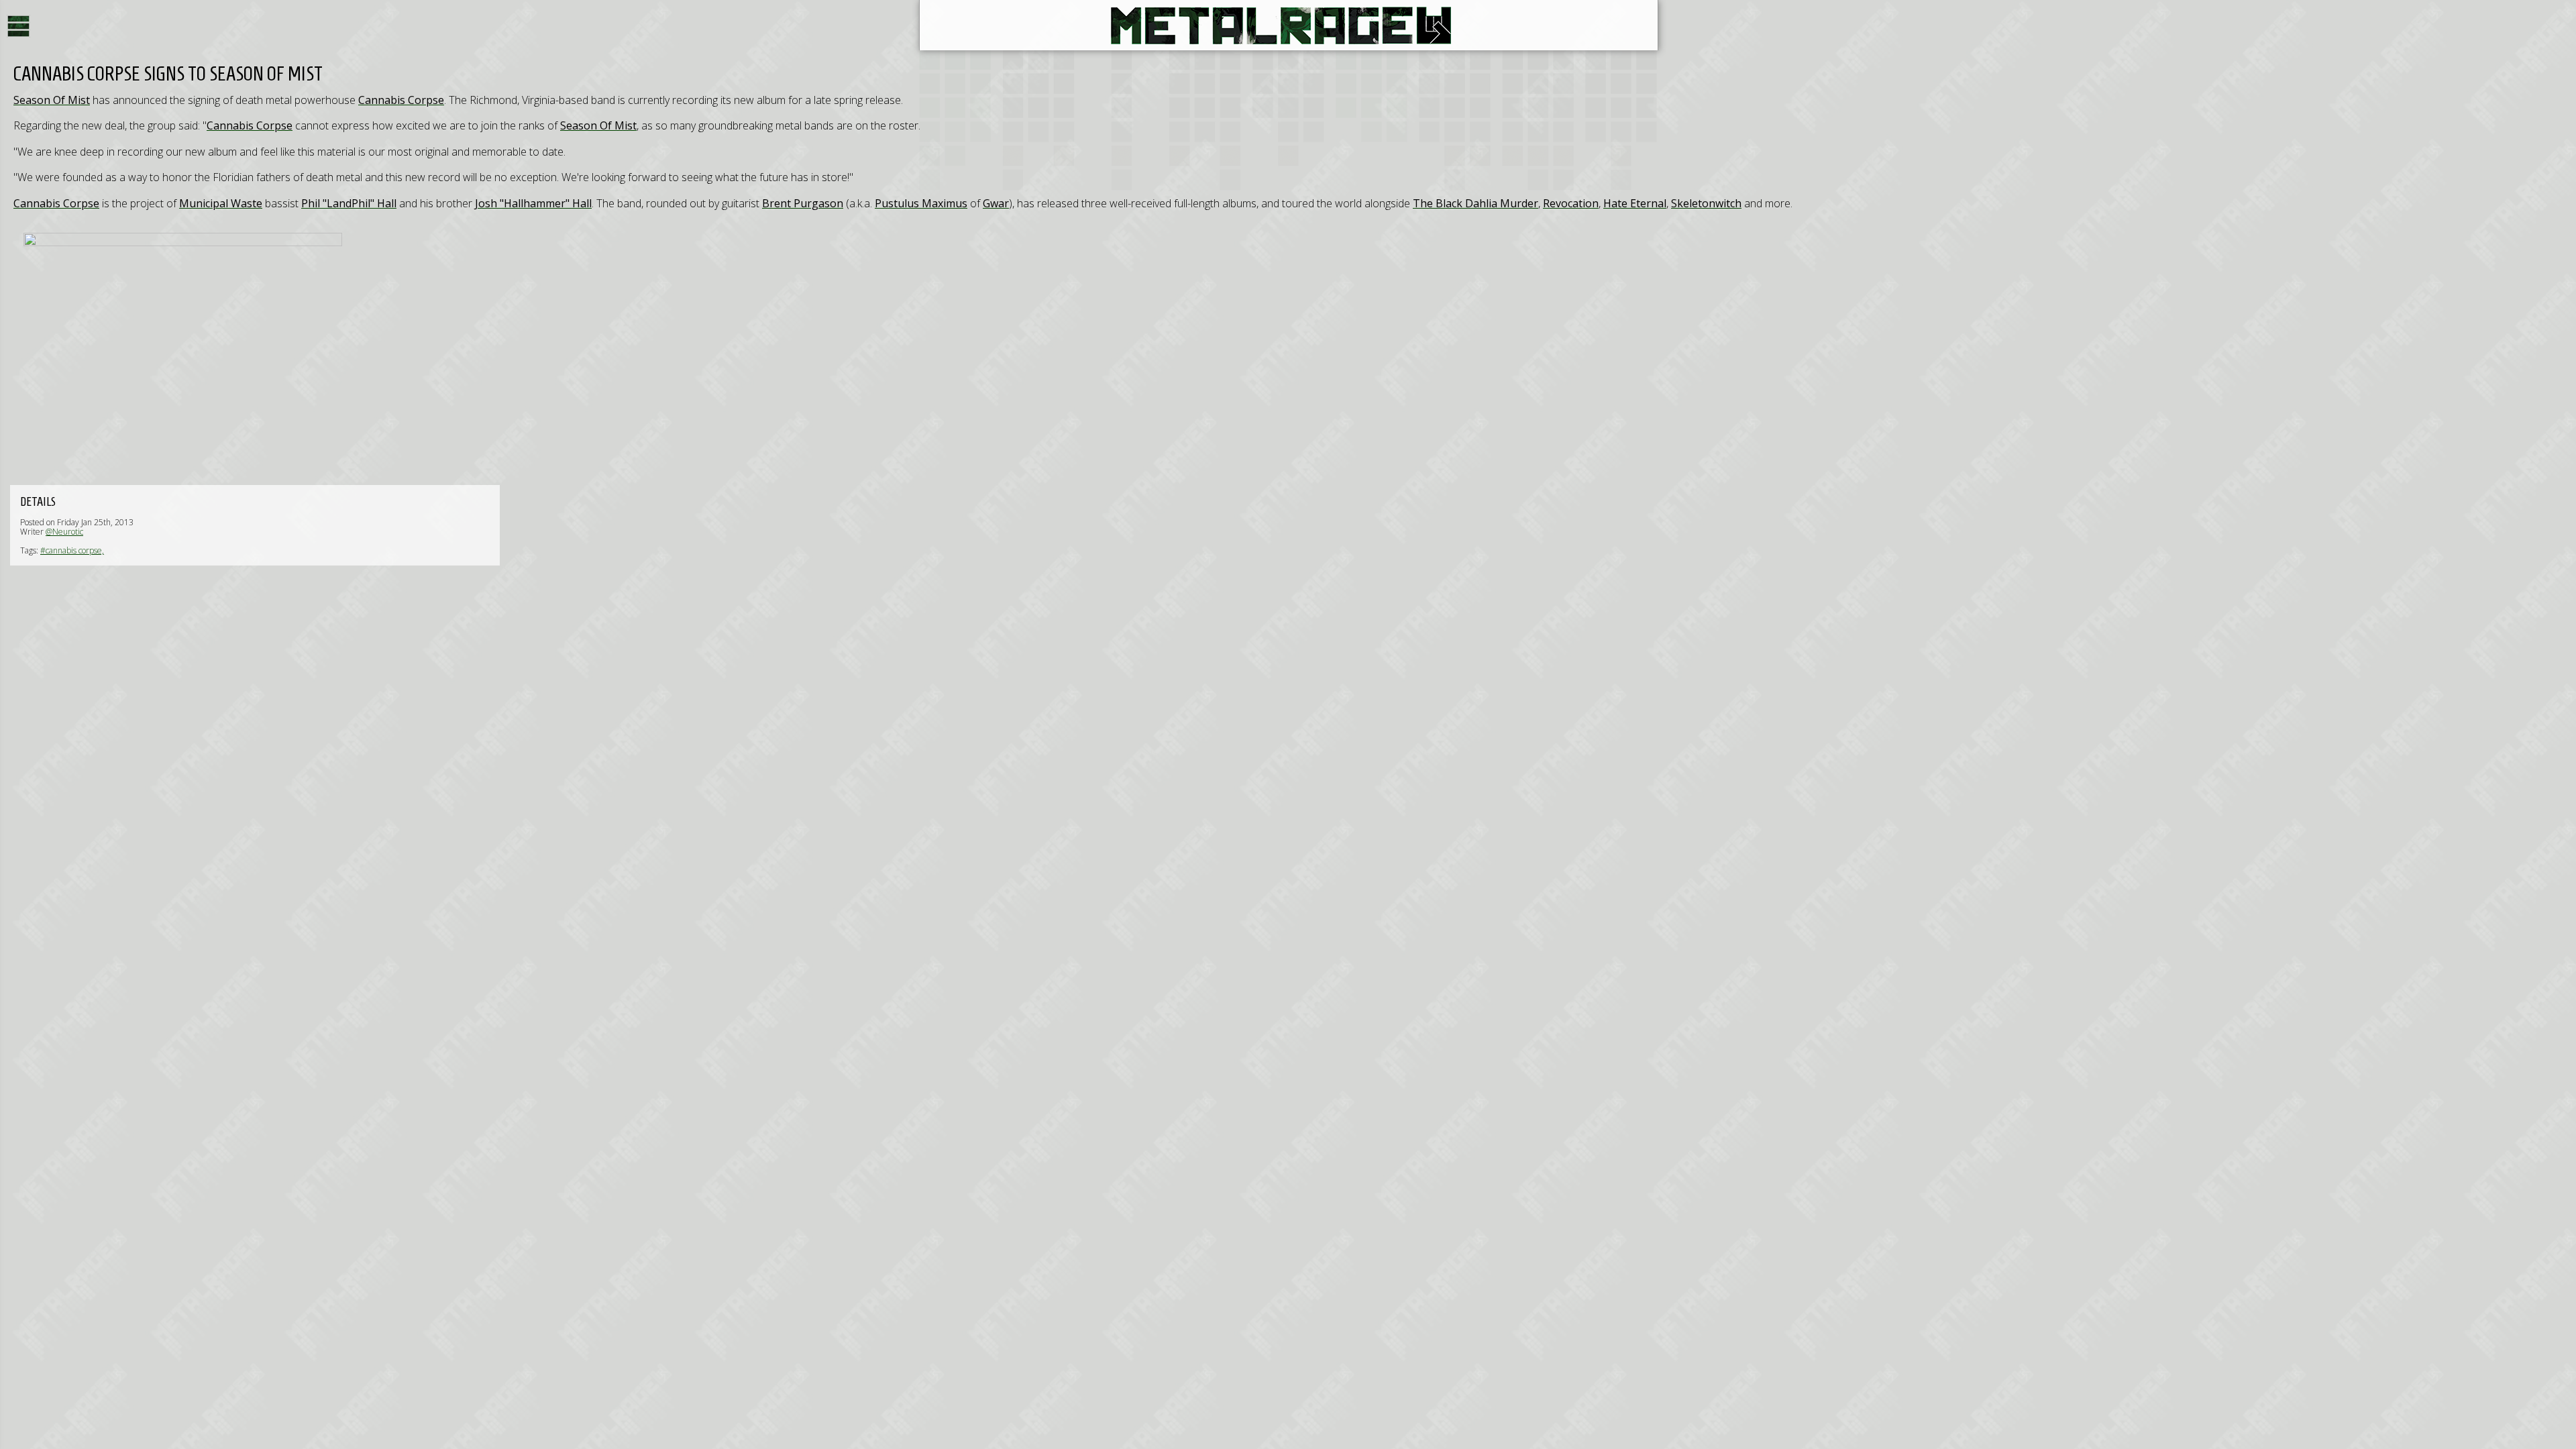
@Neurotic (64, 532)
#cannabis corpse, (72, 550)
